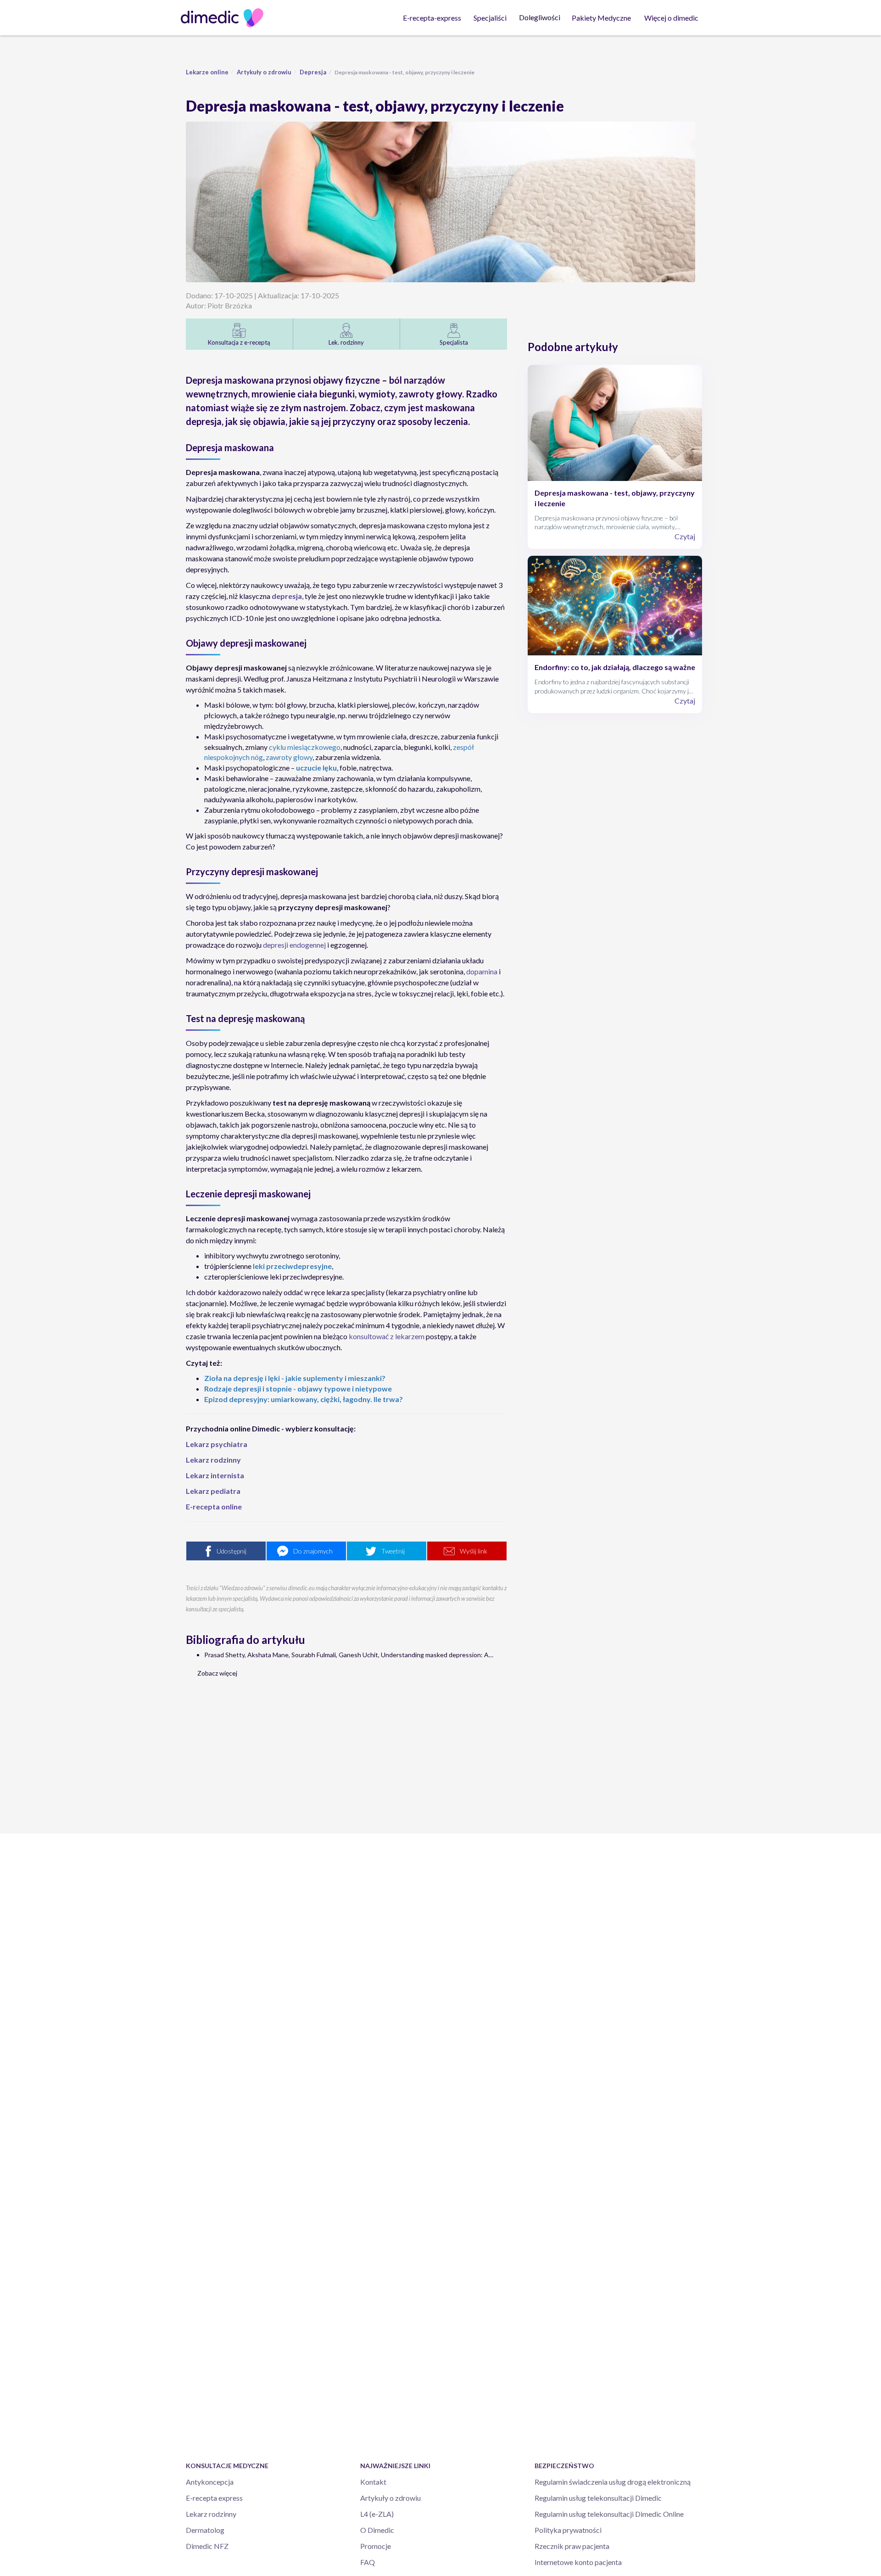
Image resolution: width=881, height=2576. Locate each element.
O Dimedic (377, 2530)
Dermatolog (205, 2530)
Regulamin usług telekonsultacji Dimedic (598, 2498)
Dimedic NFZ (207, 2546)
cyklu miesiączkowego (305, 747)
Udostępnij (231, 1551)
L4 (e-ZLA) (377, 2514)
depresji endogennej (294, 945)
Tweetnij (393, 1551)
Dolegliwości (540, 17)
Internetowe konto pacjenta (578, 2562)
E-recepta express (214, 2498)
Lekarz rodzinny (211, 2514)
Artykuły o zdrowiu (264, 72)
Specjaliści (490, 18)
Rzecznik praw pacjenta (572, 2546)
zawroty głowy (289, 757)
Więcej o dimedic (671, 18)
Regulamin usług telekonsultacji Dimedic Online (609, 2514)
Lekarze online (207, 72)
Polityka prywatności (568, 2530)
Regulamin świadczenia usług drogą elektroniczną (613, 2482)
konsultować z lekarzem (387, 1336)
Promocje (376, 2546)
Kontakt (373, 2482)
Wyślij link (474, 1551)
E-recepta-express (432, 18)
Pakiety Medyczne (601, 18)
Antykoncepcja (210, 2482)
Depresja (313, 72)
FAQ (368, 2562)
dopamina (482, 971)
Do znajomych (313, 1551)
